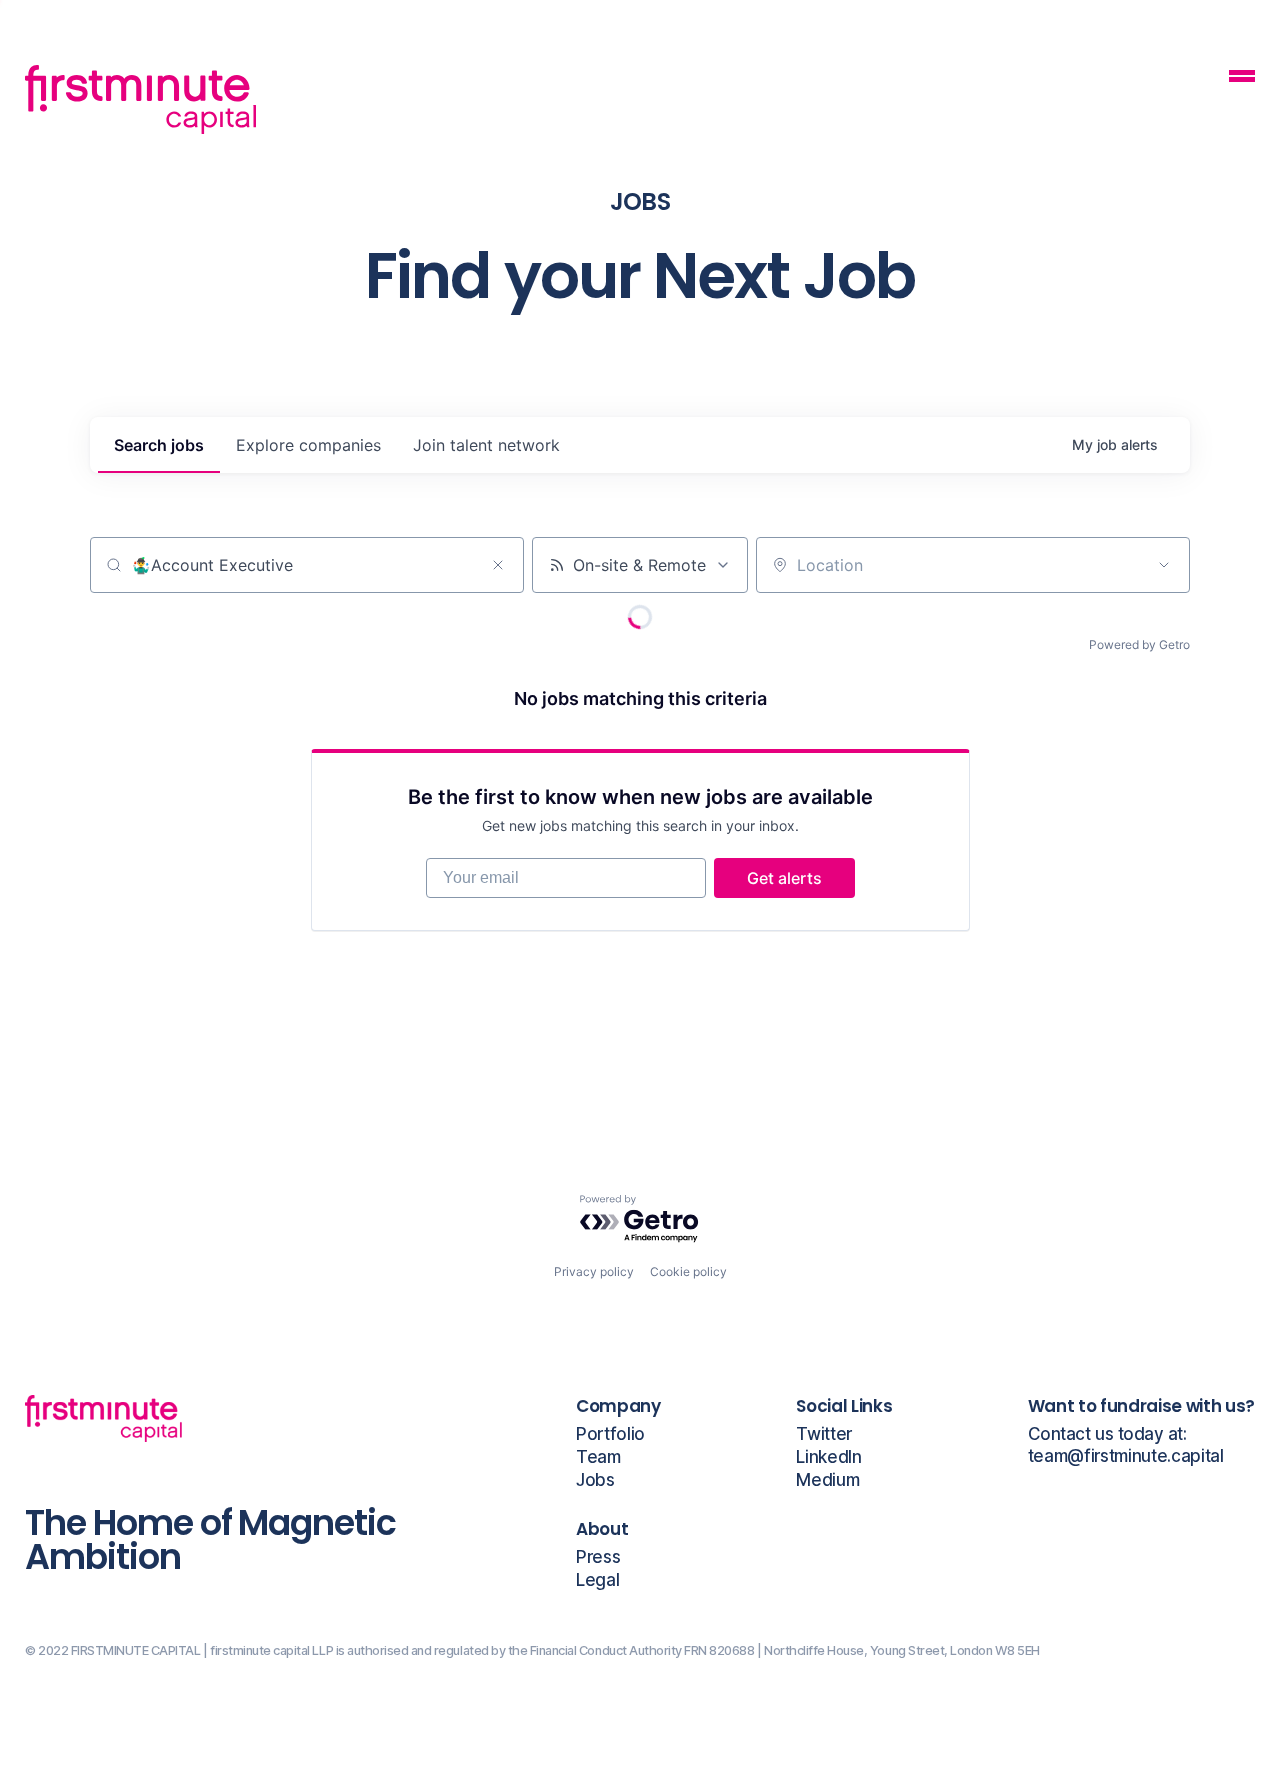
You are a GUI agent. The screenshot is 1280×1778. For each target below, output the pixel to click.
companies (308, 445)
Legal (597, 1580)
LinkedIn (828, 1457)
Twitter (824, 1434)
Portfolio (610, 1434)
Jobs (595, 1480)
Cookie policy (688, 1271)
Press (598, 1557)
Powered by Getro (1139, 644)
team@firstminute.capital (1126, 1456)
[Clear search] (498, 565)
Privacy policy (594, 1271)
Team (598, 1457)
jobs (159, 445)
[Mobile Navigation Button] (1242, 78)
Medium (827, 1480)
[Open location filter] (1164, 565)
